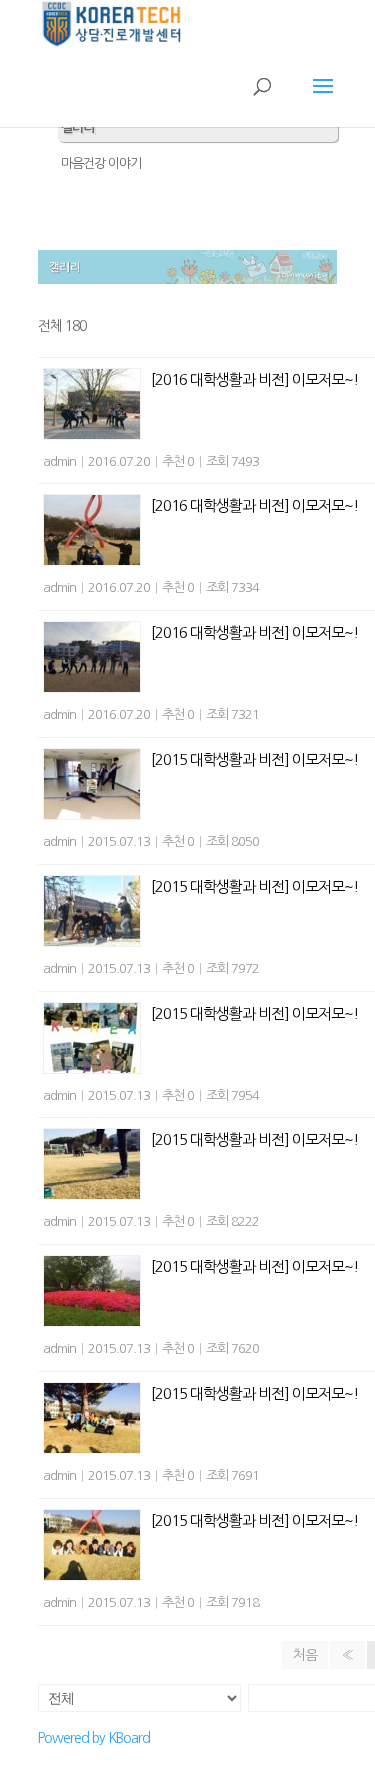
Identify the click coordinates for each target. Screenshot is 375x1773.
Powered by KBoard (94, 1738)
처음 (305, 1655)
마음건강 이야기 (101, 163)
